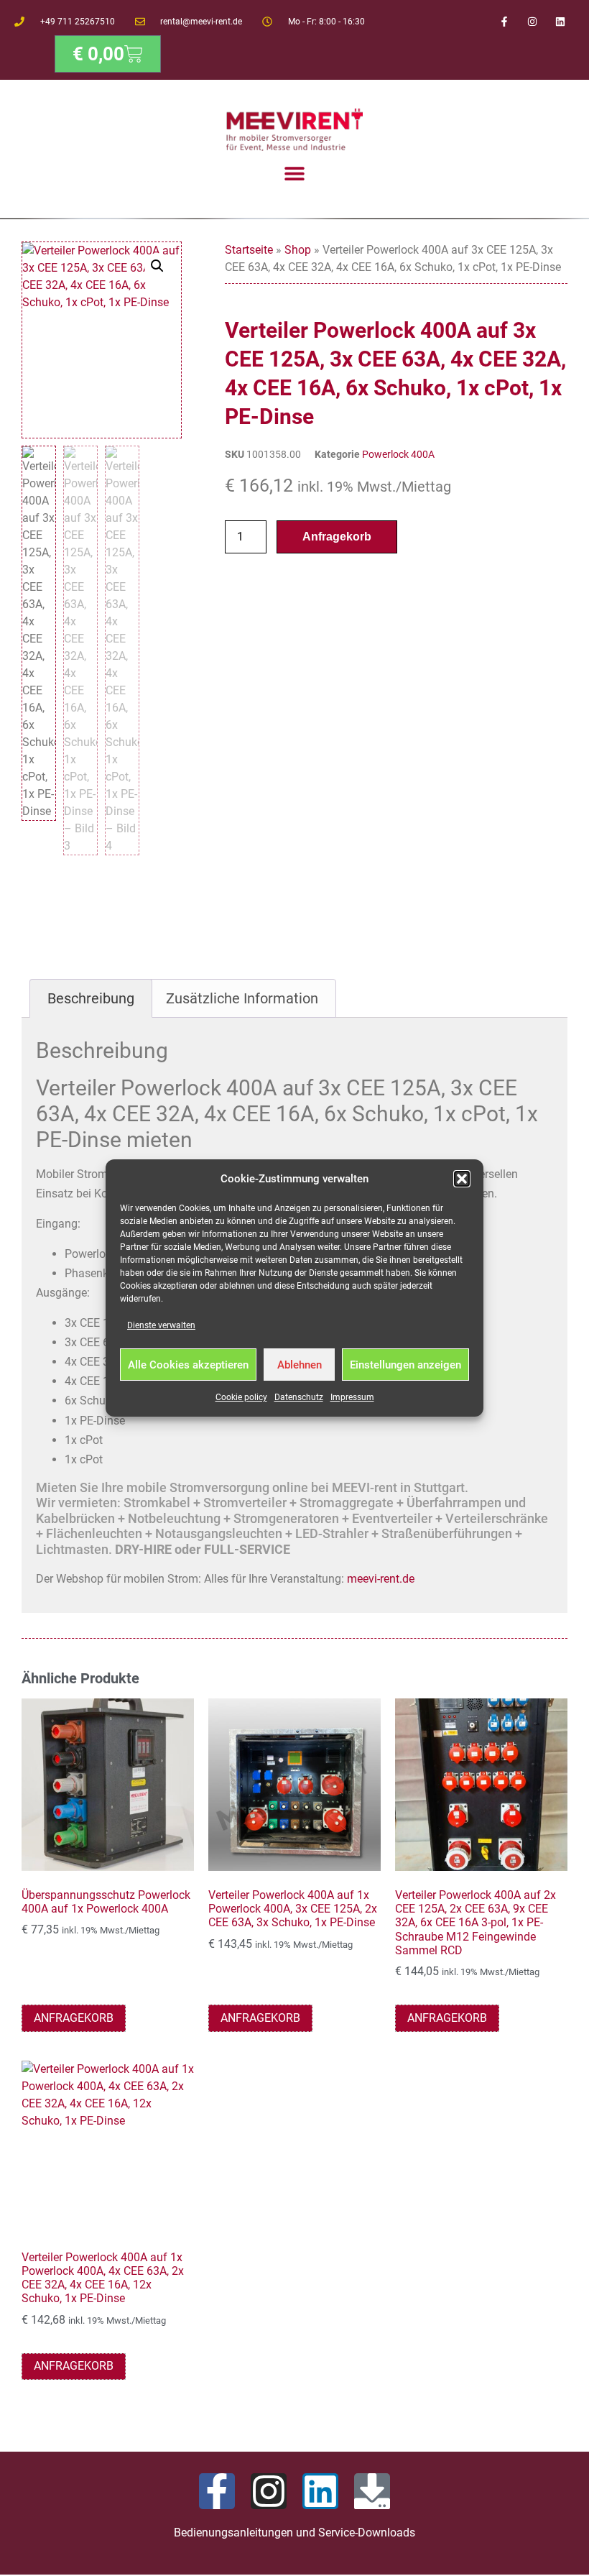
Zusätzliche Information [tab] (242, 998)
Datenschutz (299, 1397)
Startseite (249, 250)
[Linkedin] (561, 21)
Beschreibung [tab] (91, 998)
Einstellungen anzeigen (405, 1365)
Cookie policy (241, 1397)
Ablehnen (300, 1365)
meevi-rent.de (381, 1579)
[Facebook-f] (504, 21)
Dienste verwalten (161, 1325)
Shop (298, 250)
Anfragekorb (337, 537)
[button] (462, 1179)
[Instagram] (533, 21)
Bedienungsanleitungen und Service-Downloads (294, 2533)
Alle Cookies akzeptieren (188, 1365)
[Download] (372, 2491)
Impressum (352, 1397)
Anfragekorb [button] (74, 2018)
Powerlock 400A (398, 454)
